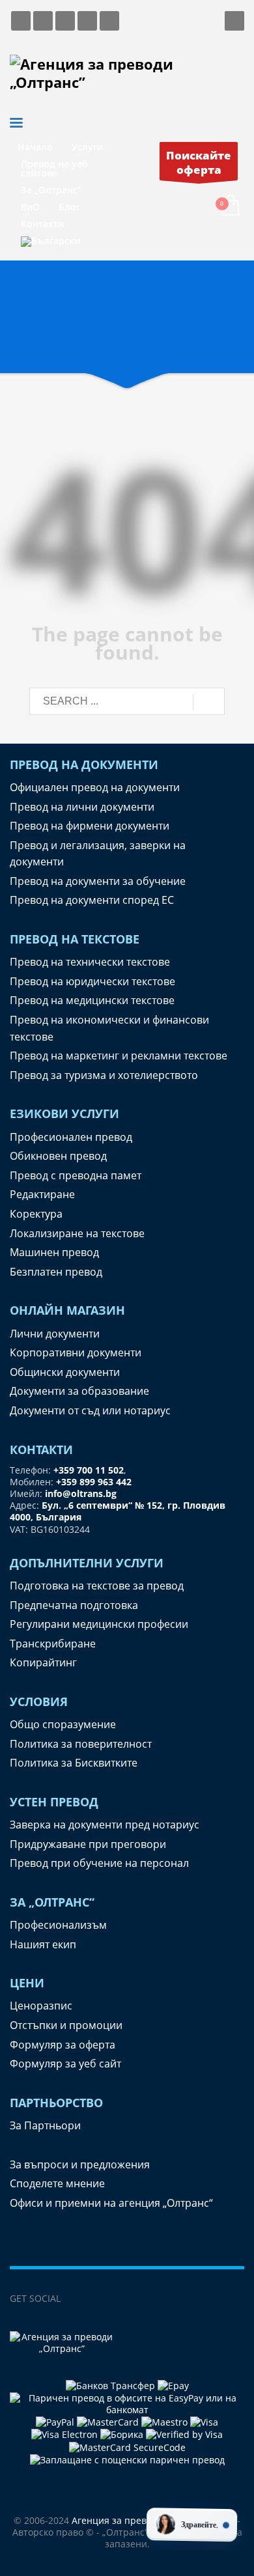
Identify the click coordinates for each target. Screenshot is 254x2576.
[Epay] (173, 2385)
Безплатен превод (56, 1272)
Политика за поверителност (81, 1744)
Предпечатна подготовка (74, 1605)
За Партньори (45, 2125)
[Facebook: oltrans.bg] (21, 21)
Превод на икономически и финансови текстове (109, 1028)
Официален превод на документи (95, 787)
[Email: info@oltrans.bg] (43, 21)
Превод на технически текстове (90, 962)
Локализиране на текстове (77, 1233)
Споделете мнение (57, 2183)
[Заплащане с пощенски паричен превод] (127, 2459)
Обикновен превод (58, 1156)
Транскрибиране (53, 1644)
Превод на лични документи (82, 807)
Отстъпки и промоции (66, 2025)
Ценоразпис (41, 2006)
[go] (209, 702)
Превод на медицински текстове (92, 1000)
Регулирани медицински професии (99, 1624)
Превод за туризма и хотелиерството (104, 1075)
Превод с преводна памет (76, 1175)
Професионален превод (71, 1137)
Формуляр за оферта (63, 2045)
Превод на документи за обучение (98, 881)
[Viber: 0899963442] (65, 21)
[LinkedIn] (103, 2299)
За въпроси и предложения (80, 2164)
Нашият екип (43, 1944)
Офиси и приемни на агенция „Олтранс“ (111, 2203)
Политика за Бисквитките (74, 1763)
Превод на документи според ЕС (92, 900)
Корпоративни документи (76, 1352)
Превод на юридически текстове (92, 981)
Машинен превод (54, 1252)
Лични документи (55, 1334)
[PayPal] (56, 2421)
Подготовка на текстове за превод (97, 1586)
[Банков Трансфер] (110, 2385)
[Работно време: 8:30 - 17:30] (87, 21)
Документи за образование (79, 1391)
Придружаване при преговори (88, 1844)
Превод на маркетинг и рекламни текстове (119, 1056)
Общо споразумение (63, 1724)
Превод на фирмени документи (90, 826)
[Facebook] (77, 2299)
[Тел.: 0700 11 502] (109, 21)
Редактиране (42, 1194)
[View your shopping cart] (230, 206)
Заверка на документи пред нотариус (105, 1825)
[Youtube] (181, 2299)
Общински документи (65, 1372)
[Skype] (155, 2299)
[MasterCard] (109, 2421)
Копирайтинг (43, 1662)
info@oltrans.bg (81, 1493)
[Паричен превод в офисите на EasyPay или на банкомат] (127, 2402)
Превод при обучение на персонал (99, 1863)
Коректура (36, 1214)
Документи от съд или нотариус (90, 1410)
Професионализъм (58, 1925)
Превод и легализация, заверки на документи (98, 854)
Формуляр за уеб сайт (65, 2064)
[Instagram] (129, 2299)
